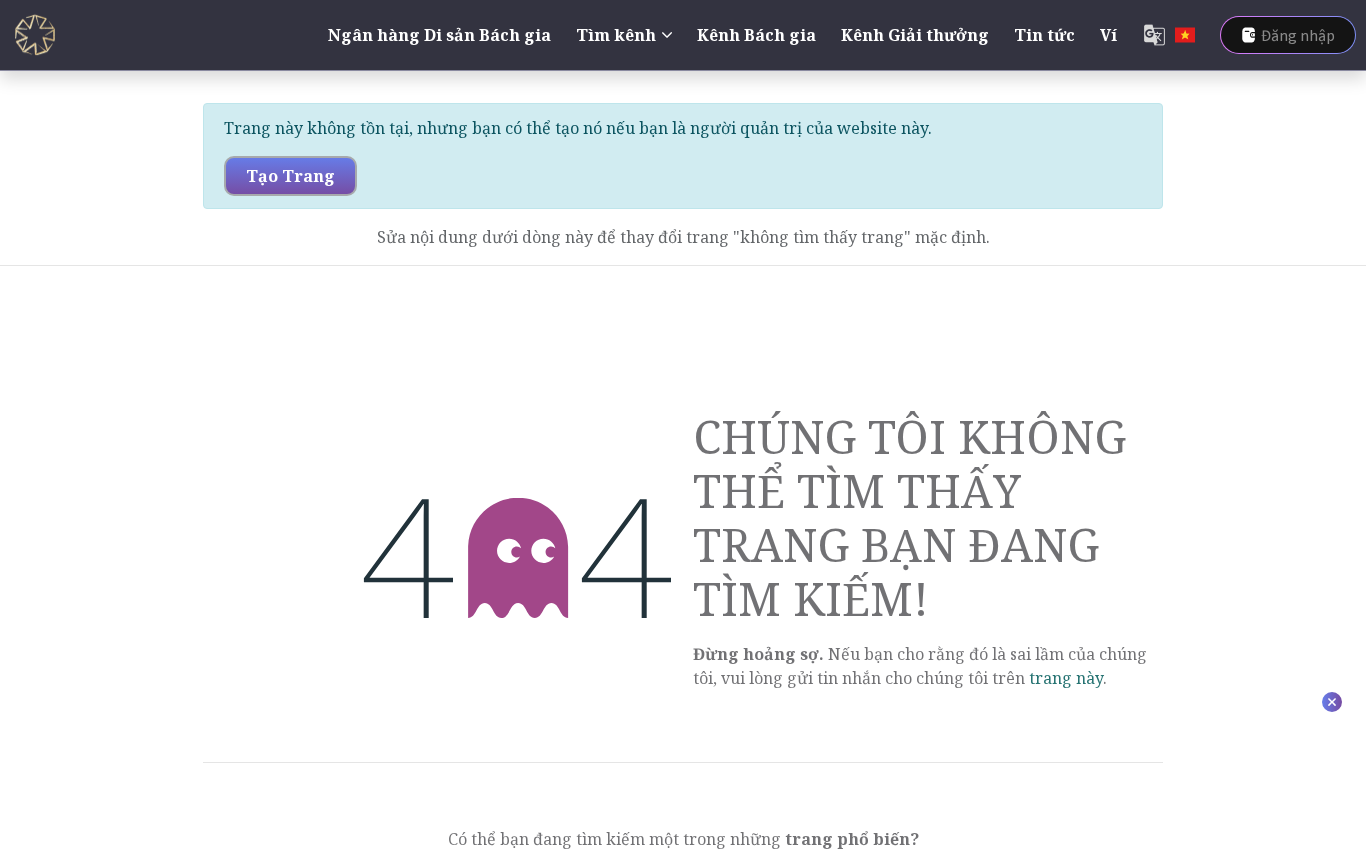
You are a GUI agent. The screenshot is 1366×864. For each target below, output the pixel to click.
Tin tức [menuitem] (1044, 35)
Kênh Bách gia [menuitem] (756, 35)
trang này (1066, 678)
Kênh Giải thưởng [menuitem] (915, 35)
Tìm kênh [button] (616, 35)
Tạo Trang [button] (290, 176)
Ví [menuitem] (1108, 35)
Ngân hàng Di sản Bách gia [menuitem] (439, 35)
